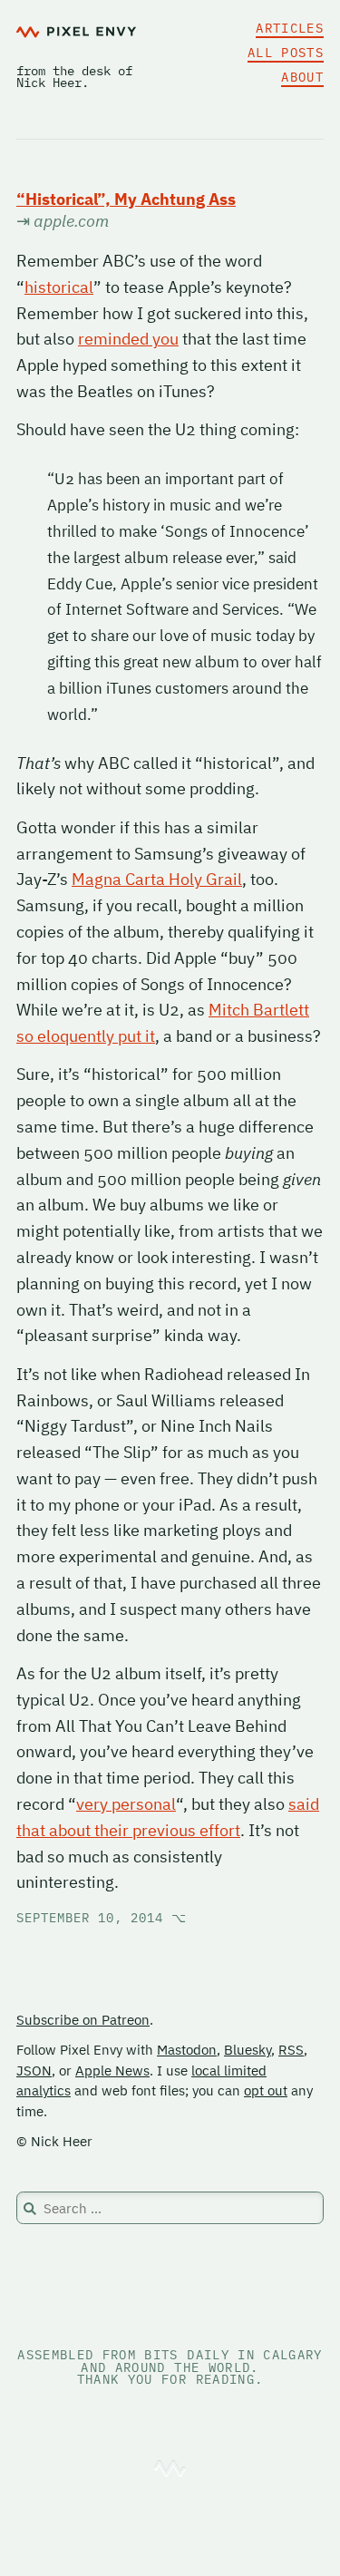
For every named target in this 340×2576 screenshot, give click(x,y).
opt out (266, 2090)
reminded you (128, 339)
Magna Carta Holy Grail (157, 879)
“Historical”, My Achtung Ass (126, 199)
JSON (34, 2071)
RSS (291, 2050)
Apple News (112, 2071)
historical (59, 287)
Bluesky (248, 2050)
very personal (126, 1804)
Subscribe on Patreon (83, 2020)
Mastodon (187, 2050)
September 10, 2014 (102, 1918)
